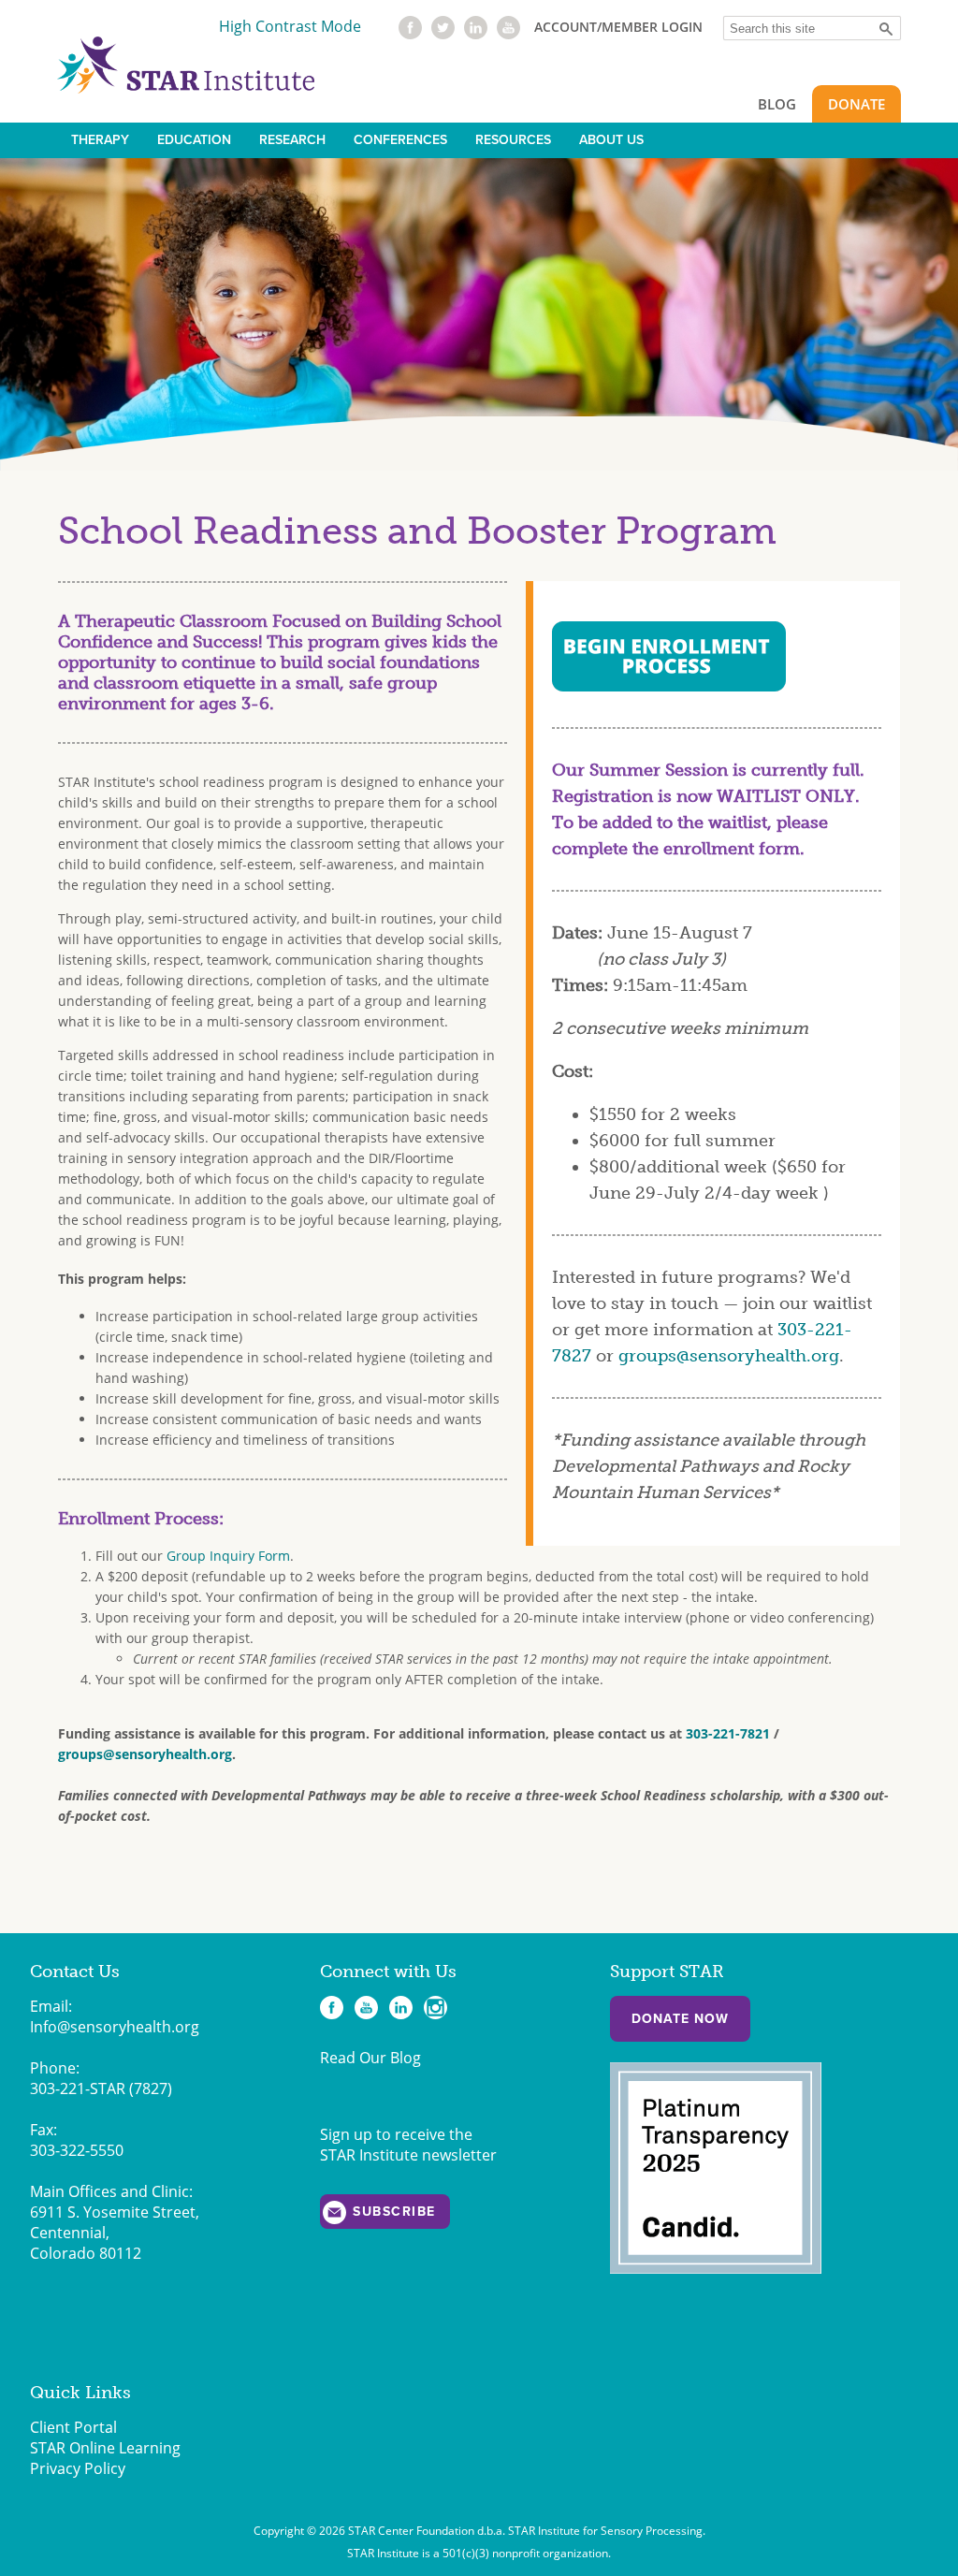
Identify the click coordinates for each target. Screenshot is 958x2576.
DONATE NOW (680, 2019)
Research (292, 140)
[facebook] (410, 34)
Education (194, 140)
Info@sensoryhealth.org (115, 2027)
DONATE (856, 104)
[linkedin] (476, 34)
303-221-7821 (728, 1733)
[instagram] (435, 2008)
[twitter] (443, 34)
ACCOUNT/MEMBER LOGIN (618, 27)
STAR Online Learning (105, 2448)
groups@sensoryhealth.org (729, 1356)
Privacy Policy (78, 2468)
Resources (513, 140)
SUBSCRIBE (394, 2212)
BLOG (777, 104)
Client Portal (73, 2427)
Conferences (400, 140)
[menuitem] (100, 140)
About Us (611, 140)
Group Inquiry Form (228, 1556)
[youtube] (508, 34)
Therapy (100, 140)
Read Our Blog (370, 2058)
